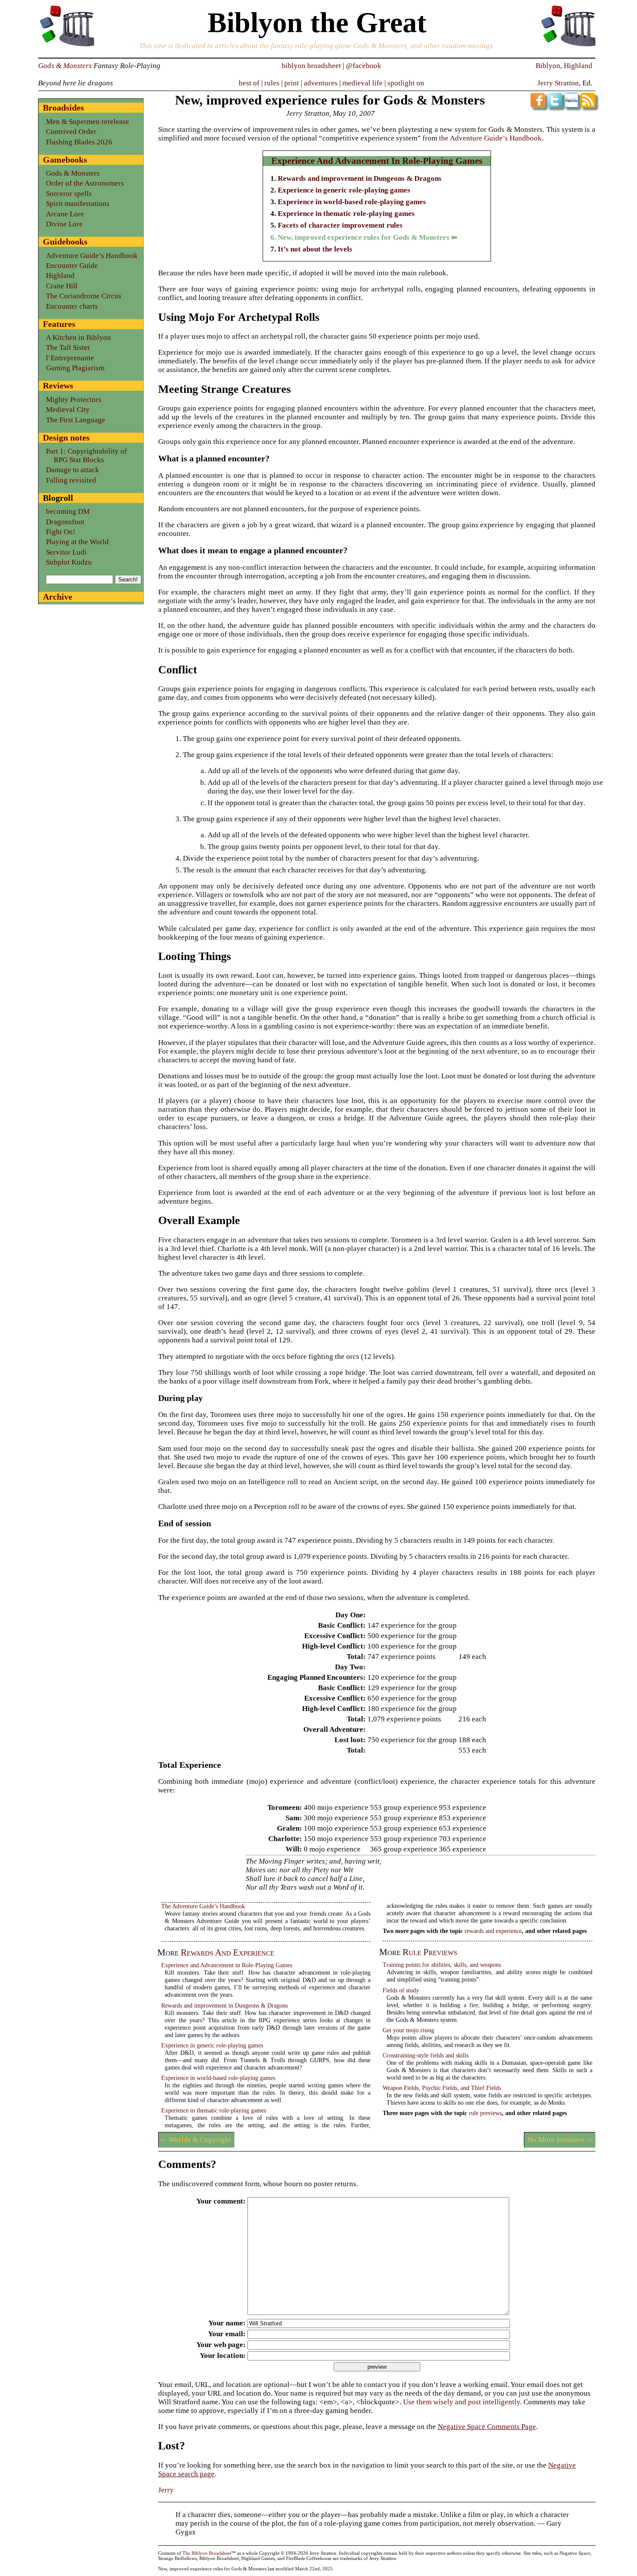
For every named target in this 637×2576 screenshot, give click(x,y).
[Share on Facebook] (538, 105)
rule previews (430, 1952)
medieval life (362, 83)
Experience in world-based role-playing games (352, 202)
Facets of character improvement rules (340, 225)
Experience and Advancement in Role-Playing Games (377, 161)
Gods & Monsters (65, 66)
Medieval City (68, 410)
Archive (58, 597)
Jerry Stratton (558, 83)
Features (59, 324)
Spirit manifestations (78, 204)
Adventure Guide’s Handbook (92, 256)
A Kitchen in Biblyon (78, 338)
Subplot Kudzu (69, 562)
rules (272, 83)
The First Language (76, 420)
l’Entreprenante (70, 358)
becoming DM (68, 511)
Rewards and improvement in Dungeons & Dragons (360, 178)
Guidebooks (65, 242)
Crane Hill (62, 286)
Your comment (220, 2201)
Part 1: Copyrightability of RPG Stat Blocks (86, 455)
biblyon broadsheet (311, 66)
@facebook (364, 66)
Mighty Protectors (74, 400)
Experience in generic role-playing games (344, 190)
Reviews (58, 385)
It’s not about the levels (315, 249)
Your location (221, 2356)
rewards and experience (227, 1952)
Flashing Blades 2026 (79, 142)
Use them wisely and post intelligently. (462, 2402)
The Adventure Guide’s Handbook (203, 1906)
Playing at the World (77, 542)
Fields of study (401, 1990)
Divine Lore (64, 224)
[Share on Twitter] (554, 105)
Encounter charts (72, 306)
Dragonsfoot (65, 522)
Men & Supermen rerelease (88, 122)
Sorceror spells (69, 194)
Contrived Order (71, 132)
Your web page (220, 2345)
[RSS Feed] (588, 105)
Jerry (166, 2490)
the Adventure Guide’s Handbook (490, 138)
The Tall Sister (68, 348)
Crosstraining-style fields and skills (426, 2055)
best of (249, 83)
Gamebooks (65, 160)
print (292, 83)
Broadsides (63, 108)
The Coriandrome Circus (84, 296)
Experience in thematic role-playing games (346, 214)
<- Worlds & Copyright (195, 2140)
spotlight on (406, 83)
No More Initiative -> (560, 2140)
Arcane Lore (65, 214)
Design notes (66, 437)
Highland (578, 66)
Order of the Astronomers (85, 183)
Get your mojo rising (408, 2030)
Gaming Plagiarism (75, 368)
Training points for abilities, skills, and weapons (442, 1965)
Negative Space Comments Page (487, 2427)
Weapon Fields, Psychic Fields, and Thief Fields (442, 2088)
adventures (321, 83)
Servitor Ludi (66, 552)
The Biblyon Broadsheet (207, 2553)
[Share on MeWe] (571, 105)
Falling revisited (71, 480)
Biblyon (548, 66)
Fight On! (61, 532)
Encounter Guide (72, 266)
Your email (226, 2334)
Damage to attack (73, 470)
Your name (226, 2323)
